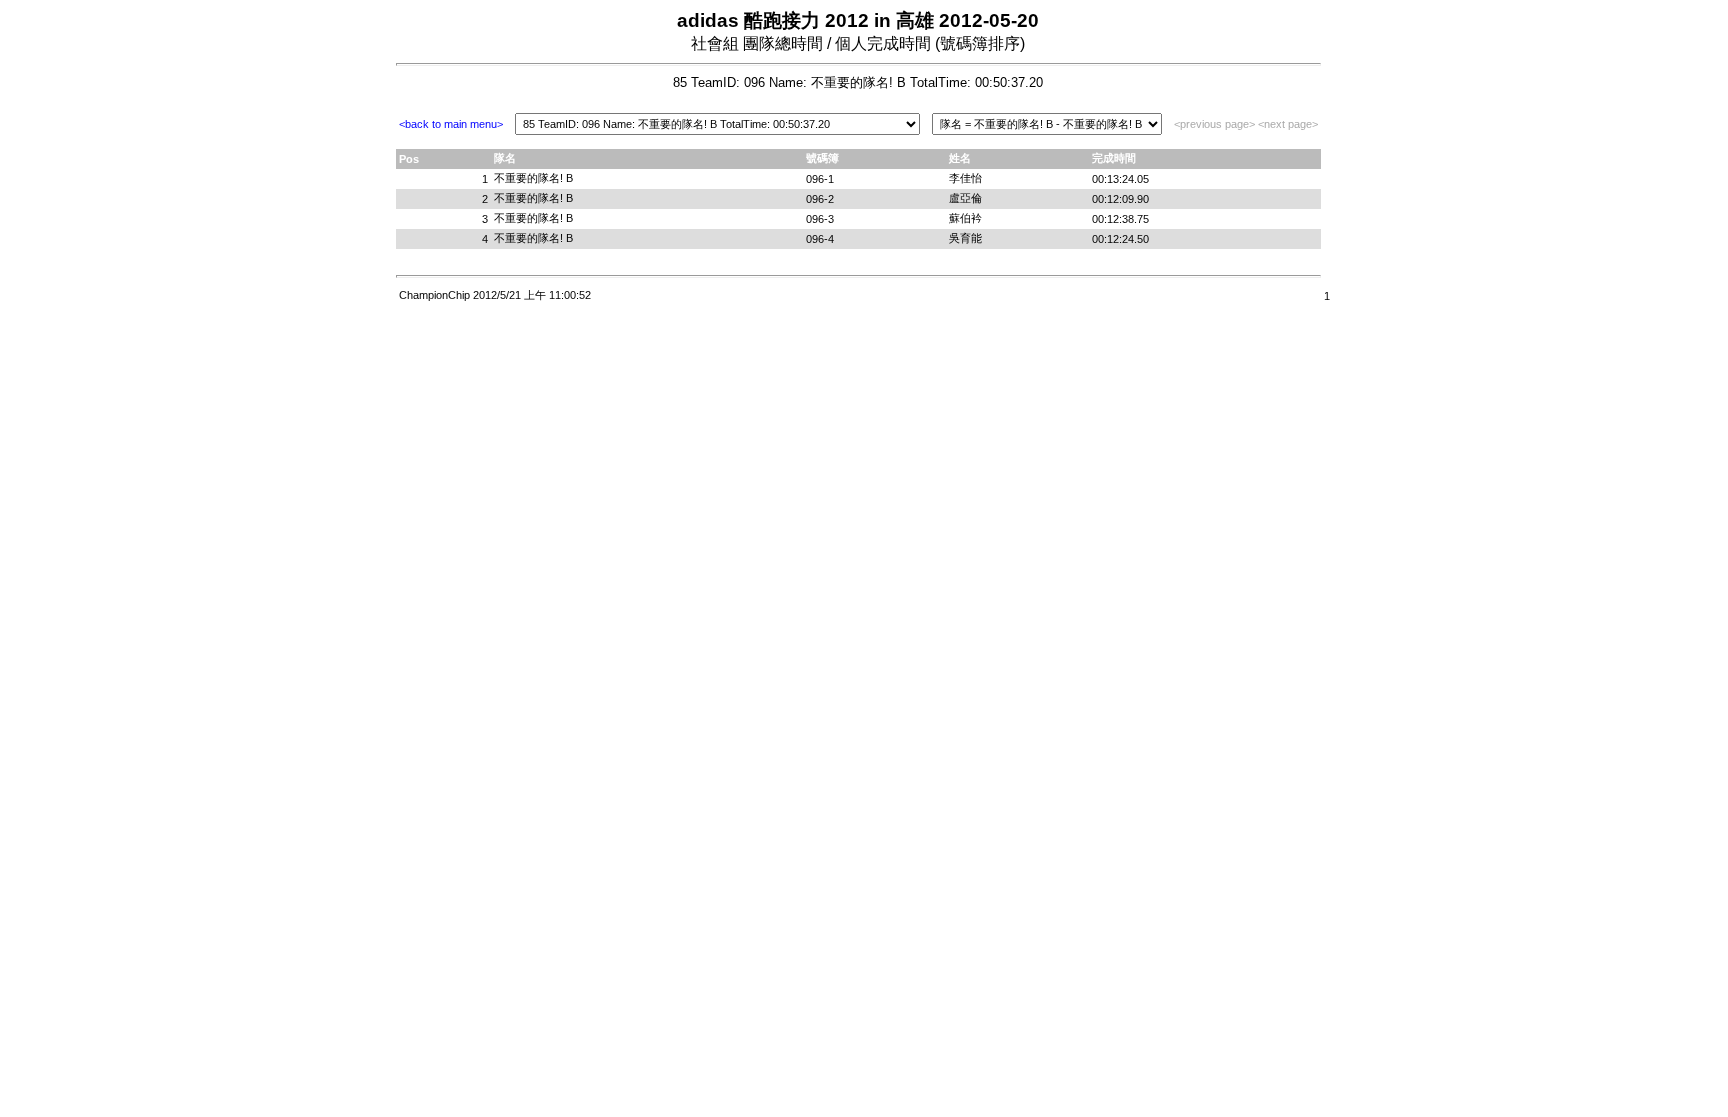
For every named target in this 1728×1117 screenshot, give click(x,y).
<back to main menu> (451, 124)
